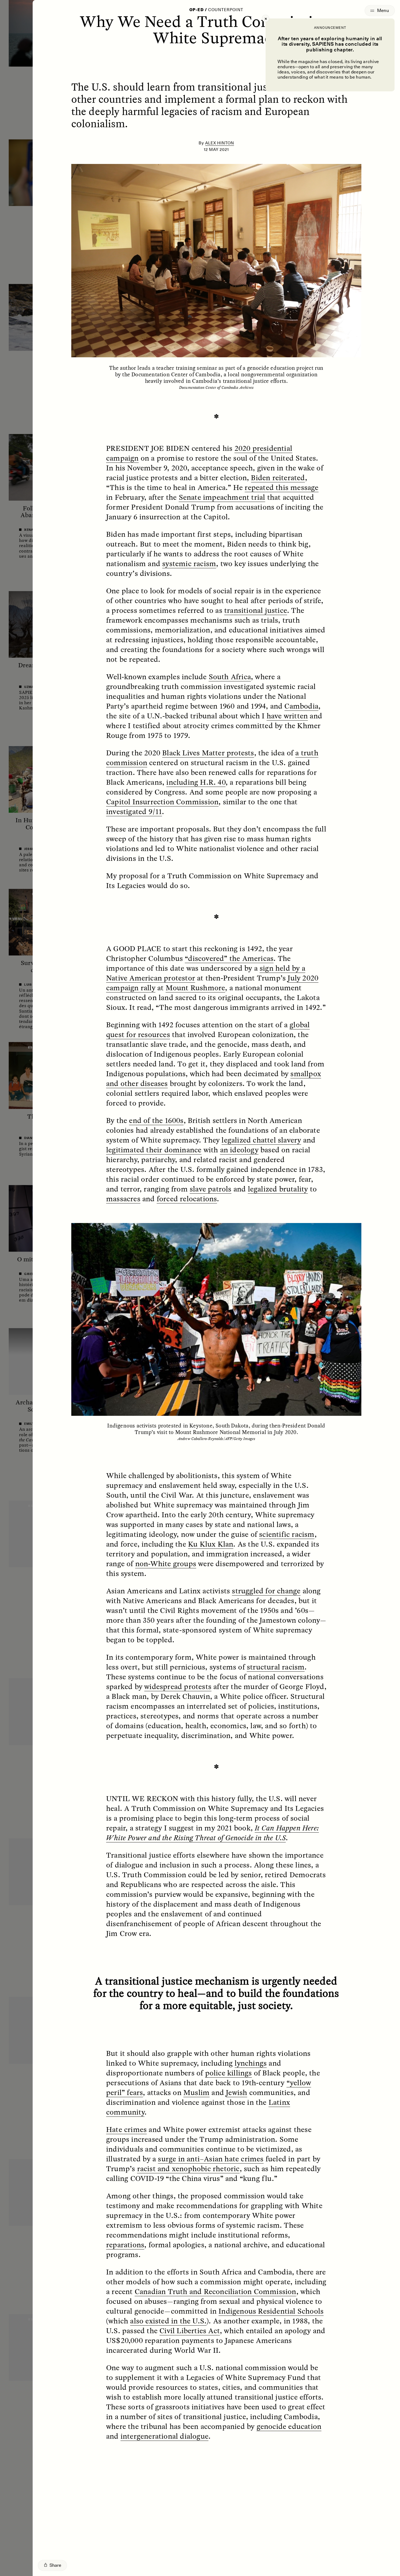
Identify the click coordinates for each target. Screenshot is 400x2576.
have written (287, 716)
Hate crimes (126, 2129)
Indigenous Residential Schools (271, 2311)
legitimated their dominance (154, 1150)
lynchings (251, 2063)
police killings (229, 2073)
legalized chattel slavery (261, 1140)
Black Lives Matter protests (208, 753)
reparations (125, 2245)
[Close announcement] (266, 18)
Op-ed (196, 10)
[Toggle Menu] (380, 11)
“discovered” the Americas (229, 958)
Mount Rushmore (196, 988)
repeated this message (281, 487)
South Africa (230, 676)
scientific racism (287, 1534)
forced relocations (187, 1199)
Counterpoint (226, 10)
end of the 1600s (156, 1120)
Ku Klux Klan (211, 1544)
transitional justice (256, 610)
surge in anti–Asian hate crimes (211, 2159)
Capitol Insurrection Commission (162, 802)
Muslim (196, 2092)
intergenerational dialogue (164, 2436)
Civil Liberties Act (190, 2330)
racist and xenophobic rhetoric (188, 2168)
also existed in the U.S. (168, 2321)
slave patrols (211, 1189)
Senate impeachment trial (222, 497)
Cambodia (301, 706)
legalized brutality (278, 1189)
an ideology (239, 1150)
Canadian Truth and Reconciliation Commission (216, 2291)
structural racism (276, 1667)
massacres (123, 1199)
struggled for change (266, 1591)
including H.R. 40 (196, 782)
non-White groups (166, 1563)
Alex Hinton (220, 143)
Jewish (236, 2092)
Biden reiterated (278, 477)
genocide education (289, 2426)
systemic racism (189, 563)
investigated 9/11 (134, 811)
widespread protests (178, 1686)
